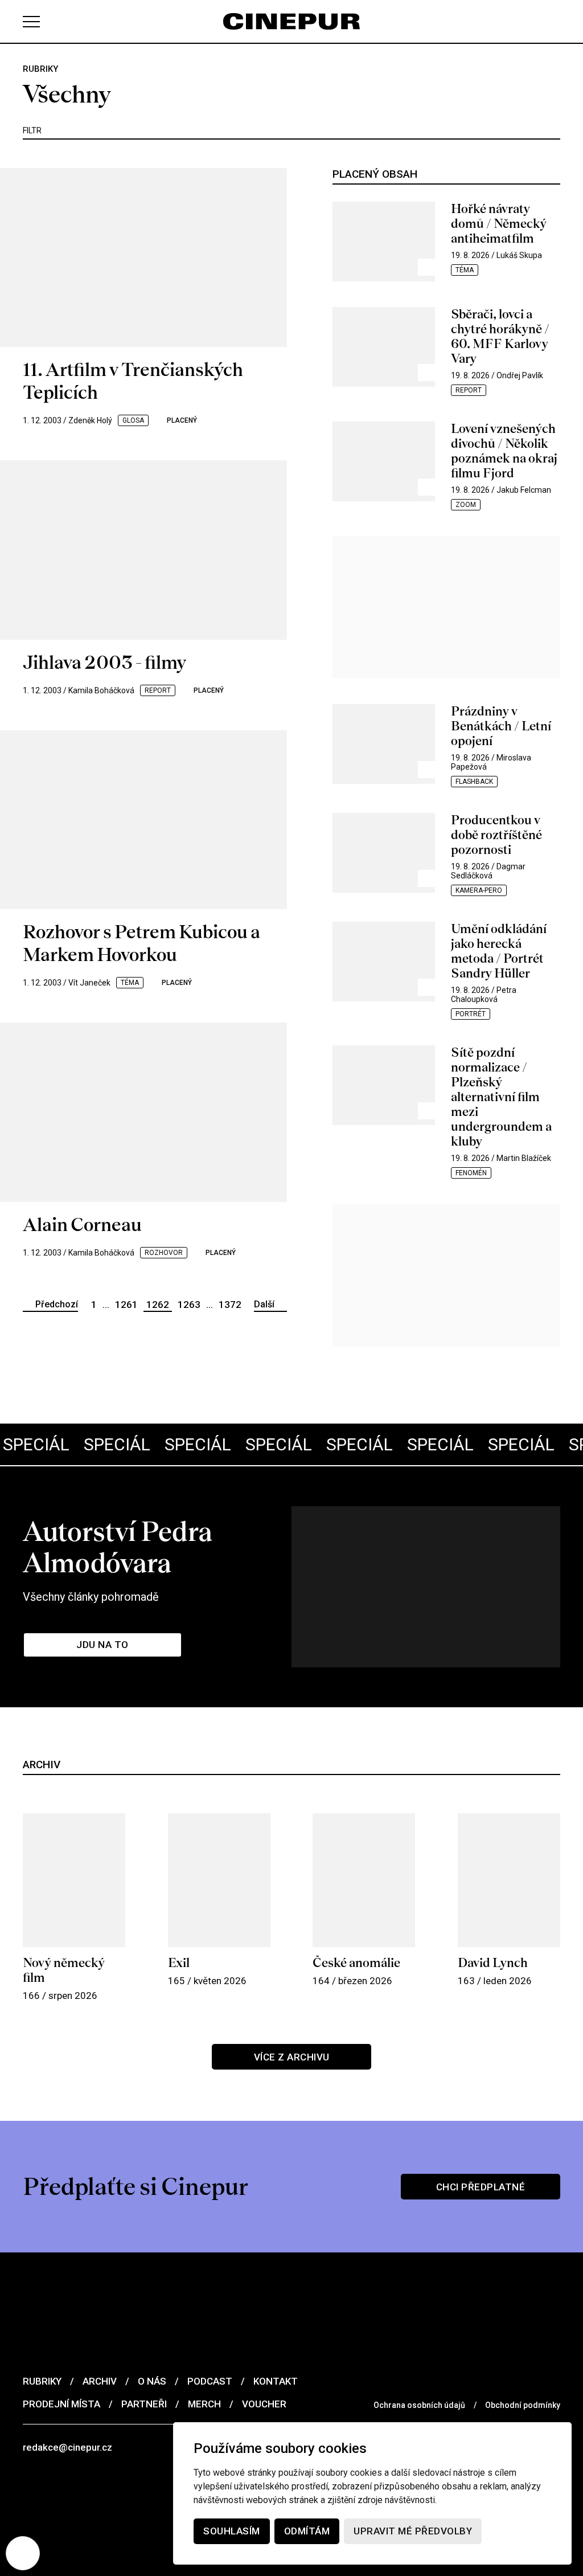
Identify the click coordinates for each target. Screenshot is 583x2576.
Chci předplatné (481, 2187)
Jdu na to (102, 1645)
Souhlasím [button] (232, 2531)
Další (264, 1304)
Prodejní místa (61, 2404)
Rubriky (42, 2381)
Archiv (100, 2381)
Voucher (264, 2404)
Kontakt (276, 2381)
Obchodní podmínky (523, 2405)
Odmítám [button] (307, 2531)
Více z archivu (292, 2057)
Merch (204, 2404)
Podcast (210, 2381)
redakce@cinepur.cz (67, 2447)
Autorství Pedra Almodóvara (118, 1547)
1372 (230, 1305)
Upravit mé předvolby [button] (413, 2531)
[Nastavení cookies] (23, 2553)
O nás (152, 2381)
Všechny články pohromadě (91, 1597)
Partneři (144, 2404)
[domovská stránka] (291, 21)
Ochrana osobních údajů (419, 2405)
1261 (126, 1305)
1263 (189, 1305)
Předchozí (57, 1304)
